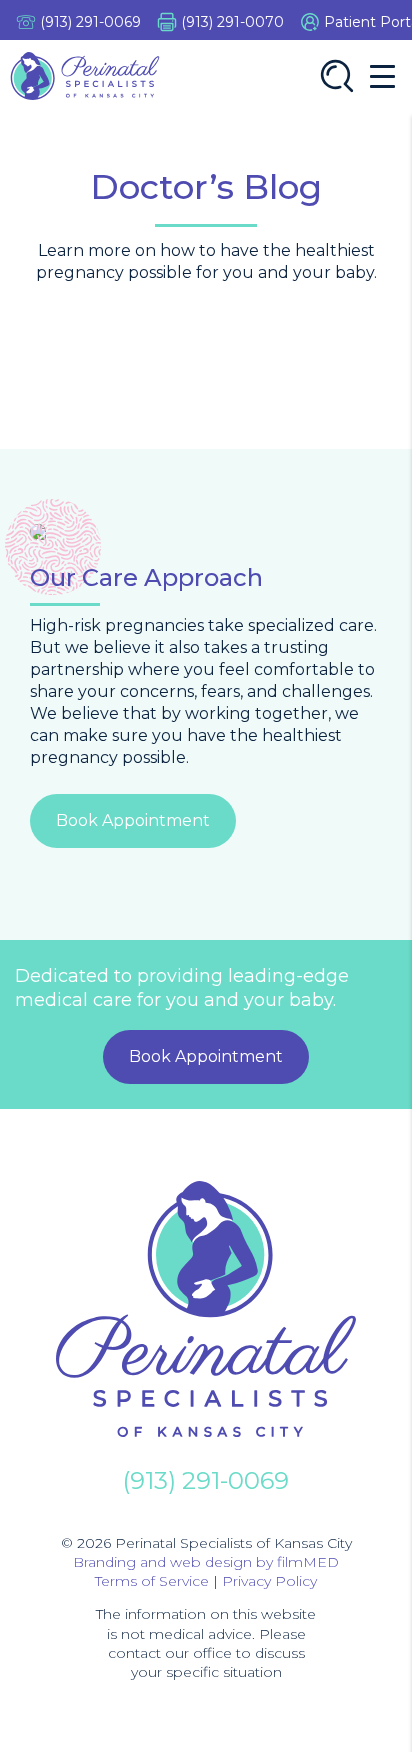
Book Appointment (133, 820)
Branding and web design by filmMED (206, 1562)
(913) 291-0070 (232, 22)
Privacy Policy (269, 1581)
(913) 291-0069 (90, 22)
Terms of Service (152, 1581)
